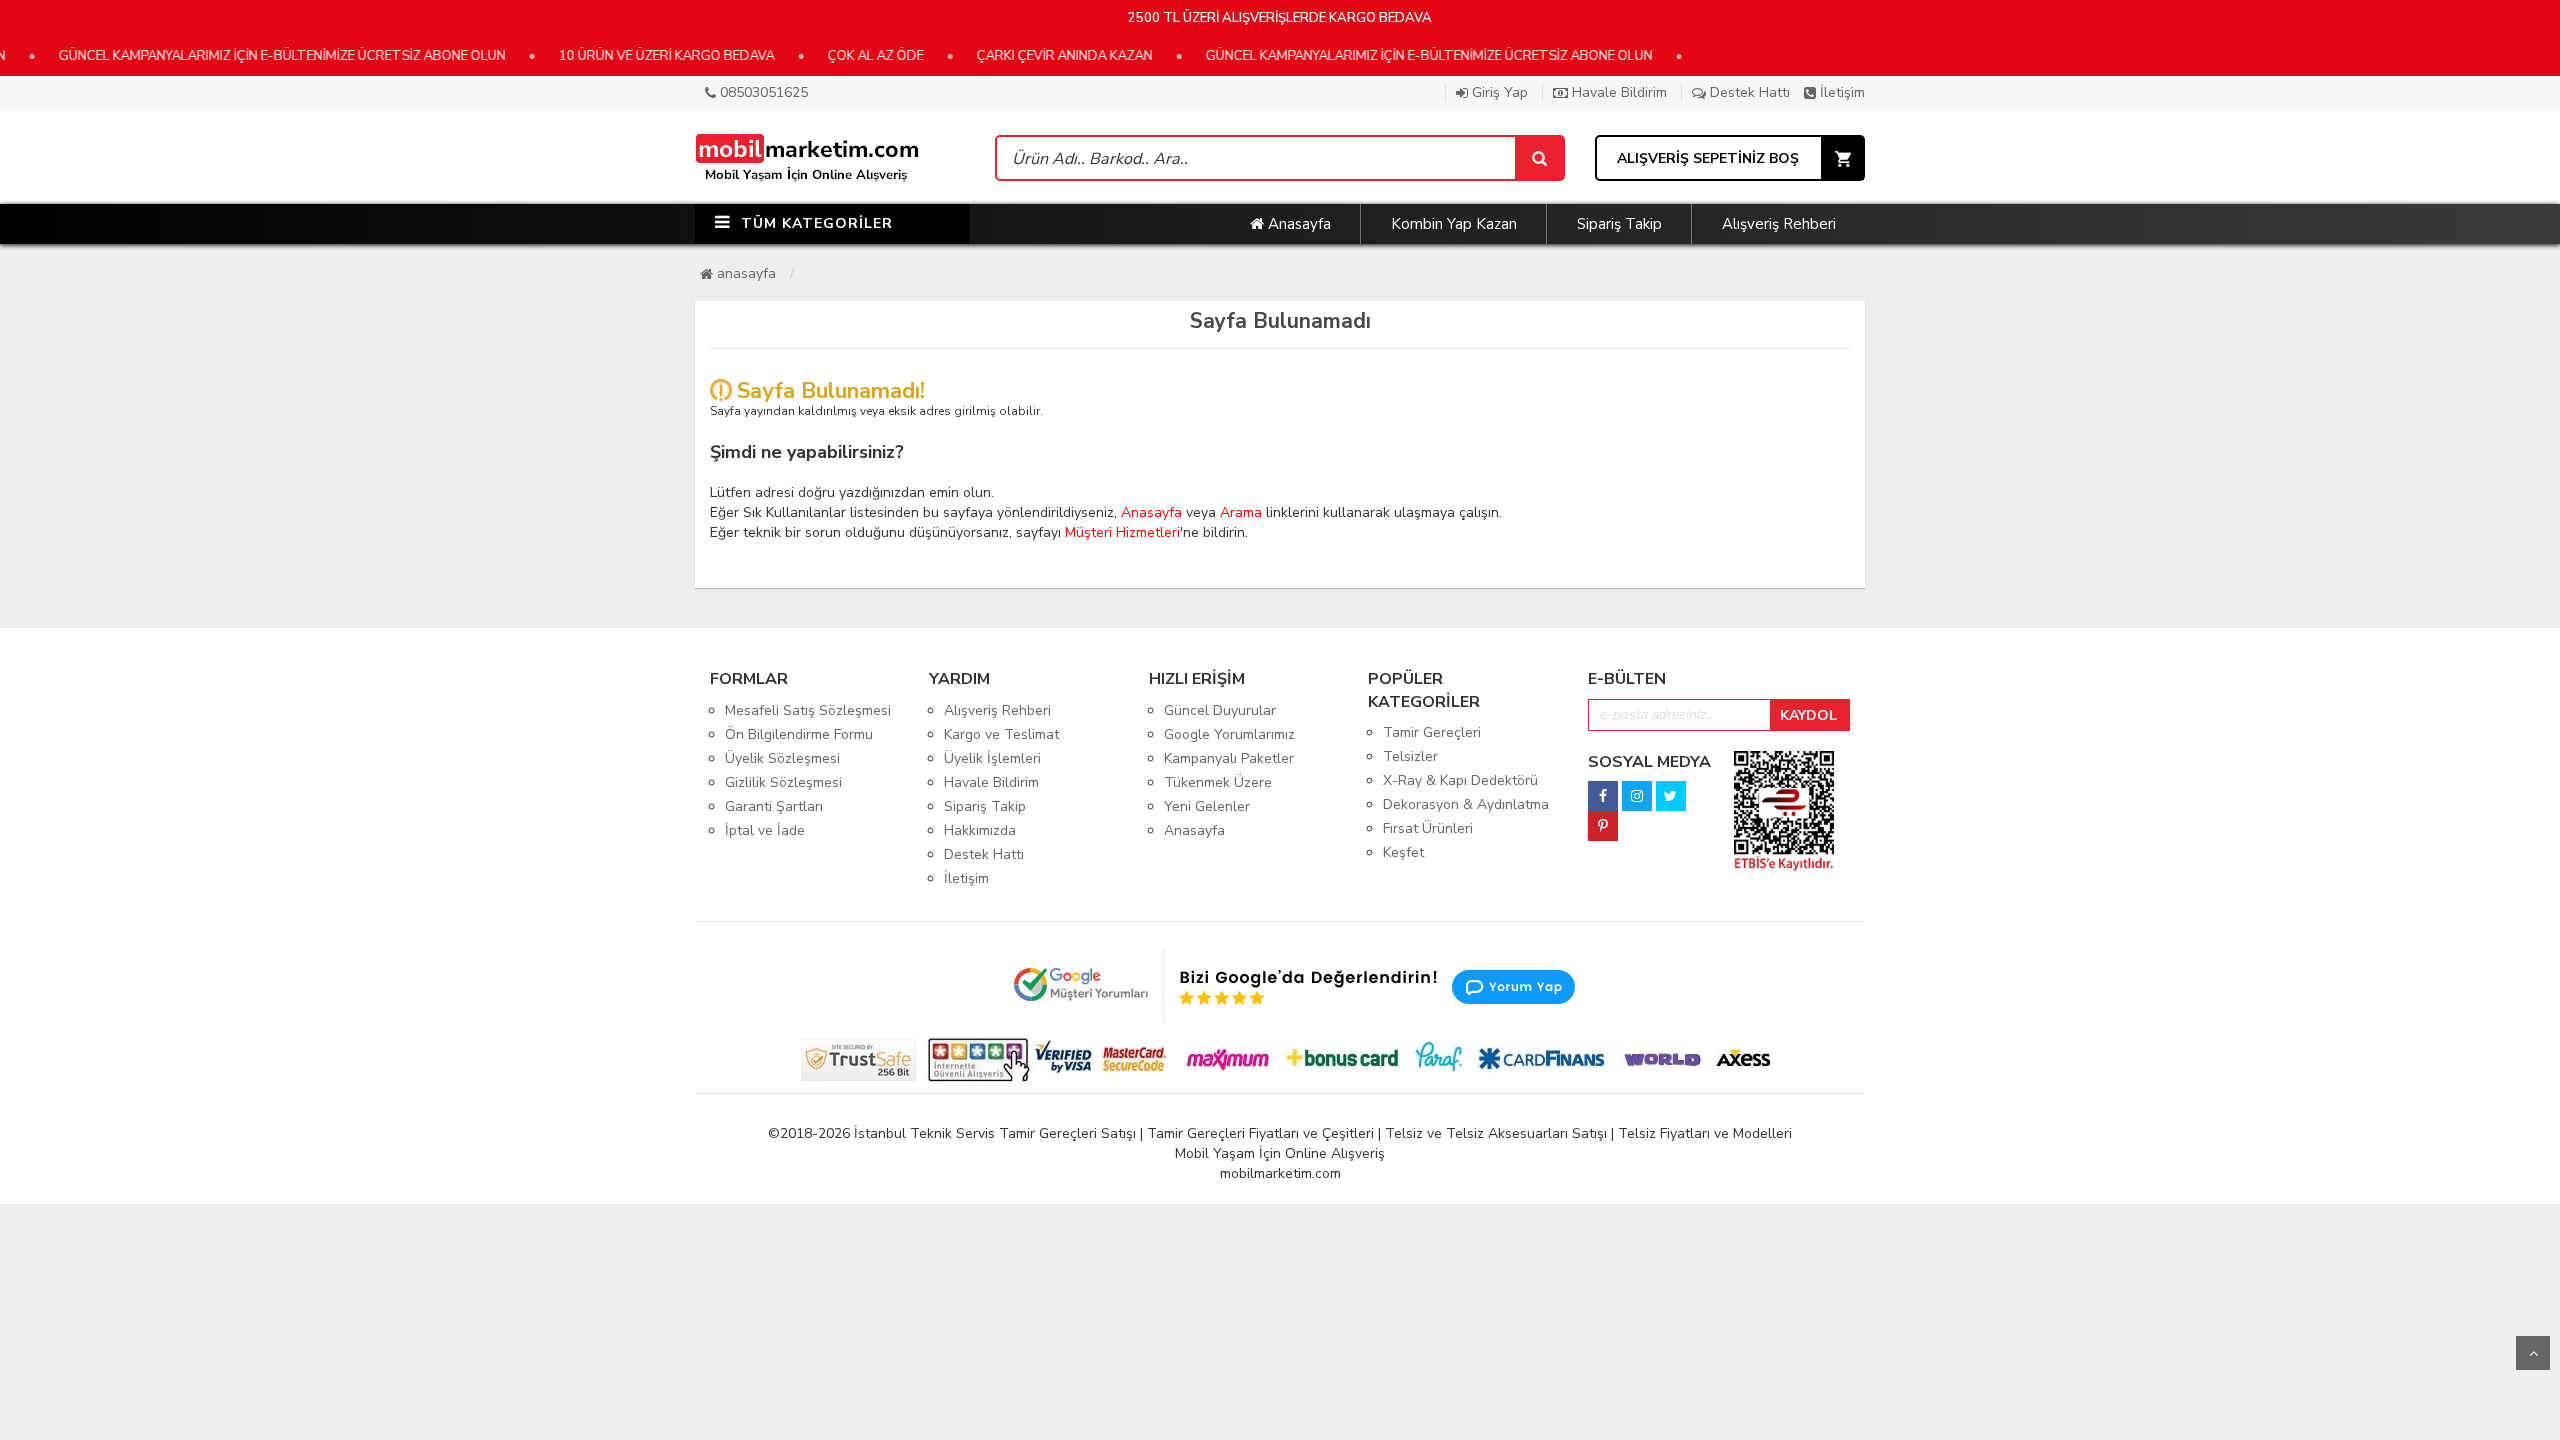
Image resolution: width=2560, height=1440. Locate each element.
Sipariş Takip (1619, 224)
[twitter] (1671, 790)
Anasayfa (1297, 224)
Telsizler (1410, 756)
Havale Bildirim (1617, 92)
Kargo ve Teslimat (1001, 734)
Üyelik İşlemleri (992, 758)
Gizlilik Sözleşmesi (783, 782)
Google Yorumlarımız (1229, 734)
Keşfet (1403, 852)
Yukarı (2533, 1353)
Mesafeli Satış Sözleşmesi (808, 710)
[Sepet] (1539, 158)
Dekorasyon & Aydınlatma (1466, 804)
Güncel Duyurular (1220, 710)
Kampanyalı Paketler (1229, 758)
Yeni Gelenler (1207, 806)
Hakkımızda (980, 830)
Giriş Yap (1498, 92)
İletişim (1840, 92)
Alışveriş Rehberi (1779, 224)
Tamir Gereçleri (1432, 732)
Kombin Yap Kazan (1454, 224)
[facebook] (1603, 790)
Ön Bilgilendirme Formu (799, 734)
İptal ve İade (765, 830)
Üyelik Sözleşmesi (782, 758)
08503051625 (762, 92)
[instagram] (1637, 790)
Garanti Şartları (774, 806)
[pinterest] (1603, 820)
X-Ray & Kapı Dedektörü (1460, 780)
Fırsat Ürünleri (1428, 828)
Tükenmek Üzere (1218, 782)
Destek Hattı (1748, 92)
